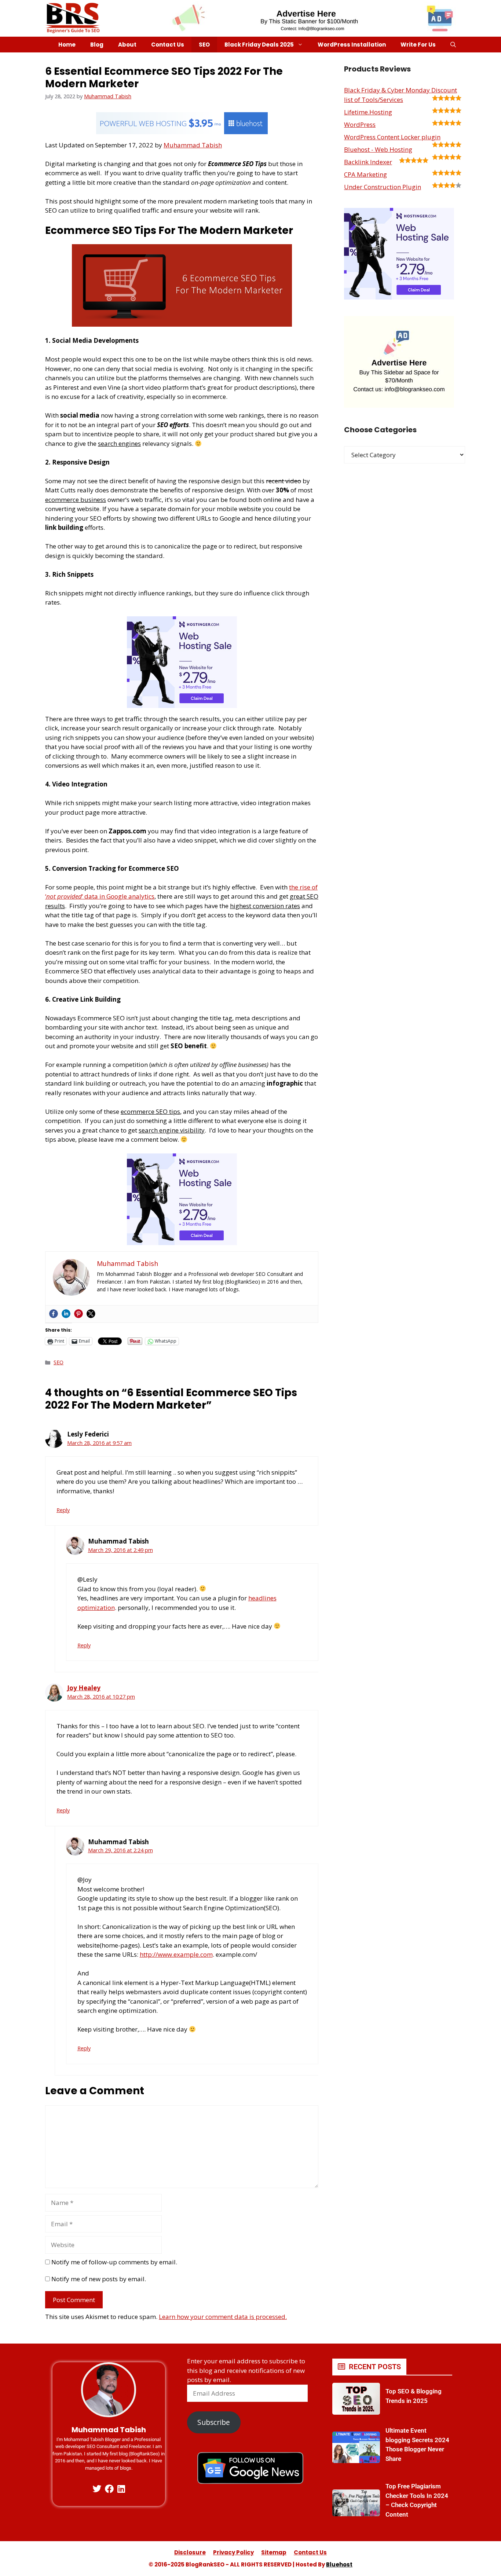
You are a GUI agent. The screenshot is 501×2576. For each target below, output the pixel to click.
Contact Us (168, 45)
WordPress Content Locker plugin (392, 137)
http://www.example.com (176, 1954)
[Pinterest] (78, 1314)
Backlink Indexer (368, 162)
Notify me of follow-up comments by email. (114, 2262)
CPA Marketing (365, 174)
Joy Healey (84, 1688)
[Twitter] (91, 1314)
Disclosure (190, 2552)
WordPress (360, 124)
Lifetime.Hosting (368, 112)
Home (67, 45)
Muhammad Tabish (193, 145)
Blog (97, 45)
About (127, 45)
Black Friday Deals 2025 (259, 45)
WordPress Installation (352, 45)
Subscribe (214, 2422)
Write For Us (418, 45)
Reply (63, 1510)
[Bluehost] (182, 132)
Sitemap (274, 2552)
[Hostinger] (182, 706)
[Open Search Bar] (453, 45)
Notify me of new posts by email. (99, 2279)
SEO (204, 45)
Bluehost (339, 2564)
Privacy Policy (233, 2552)
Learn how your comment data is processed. (223, 2317)
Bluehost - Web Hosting (378, 149)
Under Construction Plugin (383, 187)
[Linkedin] (66, 1314)
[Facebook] (54, 1314)
